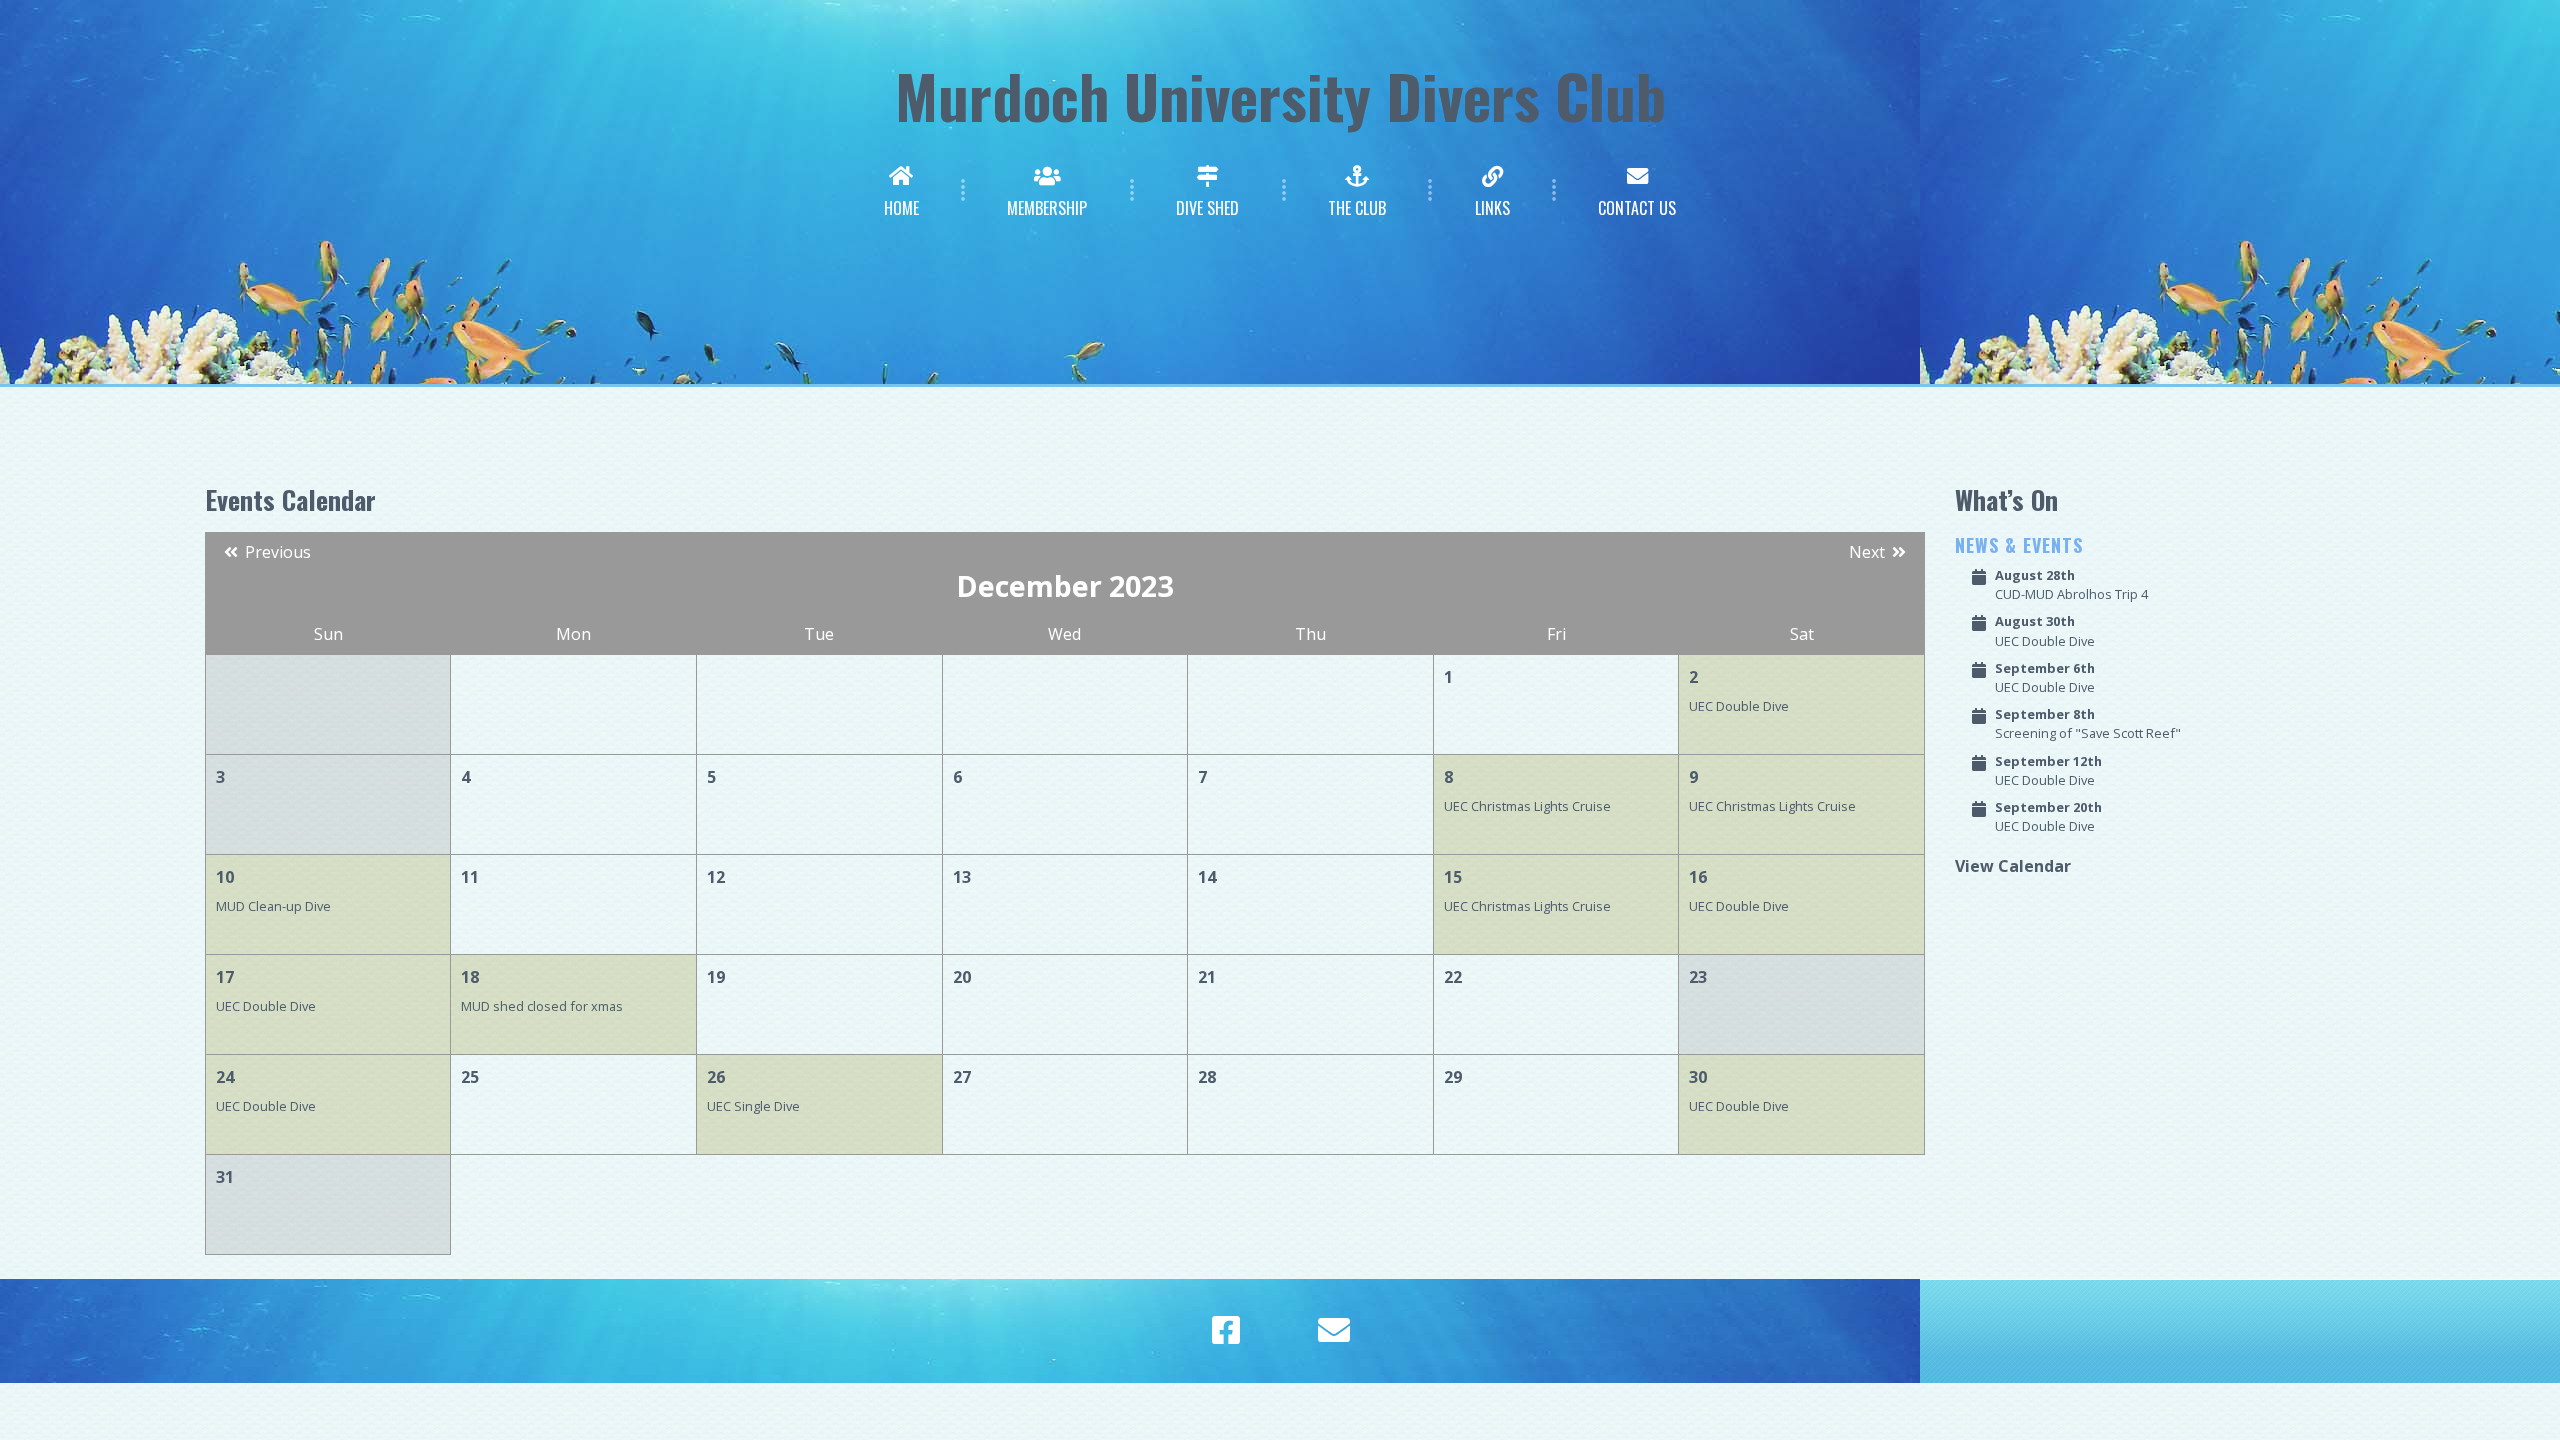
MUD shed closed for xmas (542, 1006)
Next (1869, 552)
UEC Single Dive (753, 1106)
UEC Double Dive (1739, 706)
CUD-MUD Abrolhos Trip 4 (2071, 584)
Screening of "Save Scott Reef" (2088, 723)
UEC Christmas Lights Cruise (1527, 806)
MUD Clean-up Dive (273, 906)
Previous (276, 552)
